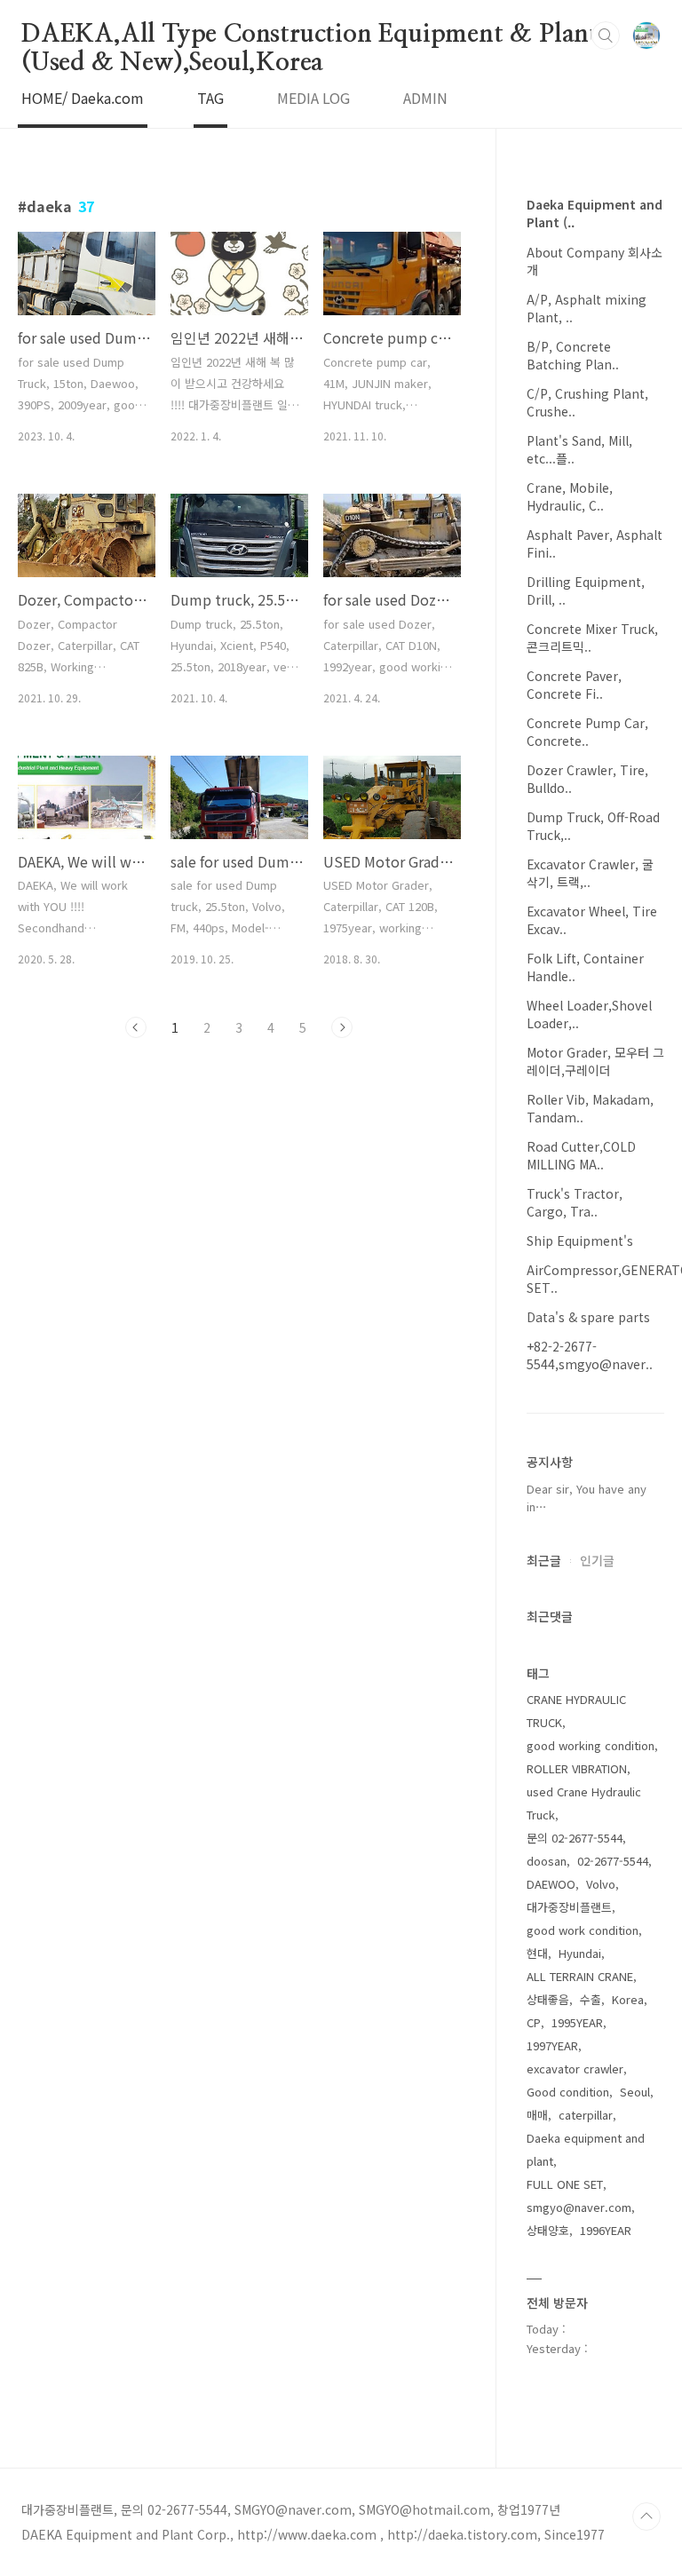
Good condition (568, 2092)
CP (534, 2022)
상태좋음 (548, 1999)
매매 (537, 2115)
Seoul (635, 2092)
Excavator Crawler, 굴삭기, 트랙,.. (590, 873)
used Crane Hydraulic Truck (584, 1803)
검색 (606, 36)
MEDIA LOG (313, 98)
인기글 (597, 1560)
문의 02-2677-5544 (575, 1838)
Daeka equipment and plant (586, 2149)
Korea (628, 1999)
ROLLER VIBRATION (577, 1768)
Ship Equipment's (580, 1240)
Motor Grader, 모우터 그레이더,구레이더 (595, 1061)
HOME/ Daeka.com (83, 98)
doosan (547, 1861)
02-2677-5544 (613, 1861)
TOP (646, 2517)
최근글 (544, 1560)
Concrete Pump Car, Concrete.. (587, 732)
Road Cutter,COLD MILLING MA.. (581, 1155)
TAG (210, 98)
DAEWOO (551, 1884)
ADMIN (425, 98)
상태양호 (548, 2230)
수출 (591, 1999)
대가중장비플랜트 (569, 1907)
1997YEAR (552, 2045)
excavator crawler (575, 2069)
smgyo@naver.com (579, 2207)
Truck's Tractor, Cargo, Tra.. (575, 1202)
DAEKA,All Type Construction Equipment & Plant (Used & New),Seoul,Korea (310, 36)
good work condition (583, 1930)
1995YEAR (577, 2022)
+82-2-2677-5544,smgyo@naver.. (590, 1355)
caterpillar (586, 2115)
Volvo (601, 1884)
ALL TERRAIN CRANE (580, 1976)
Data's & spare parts (588, 1317)
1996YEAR (606, 2230)
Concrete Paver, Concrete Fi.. (574, 685)
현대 (537, 1953)
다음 (342, 1027)
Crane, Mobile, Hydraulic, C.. (570, 496)
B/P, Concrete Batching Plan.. (573, 355)
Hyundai (580, 1953)
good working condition (591, 1745)
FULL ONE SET (565, 2184)
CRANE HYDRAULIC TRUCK (576, 1711)
